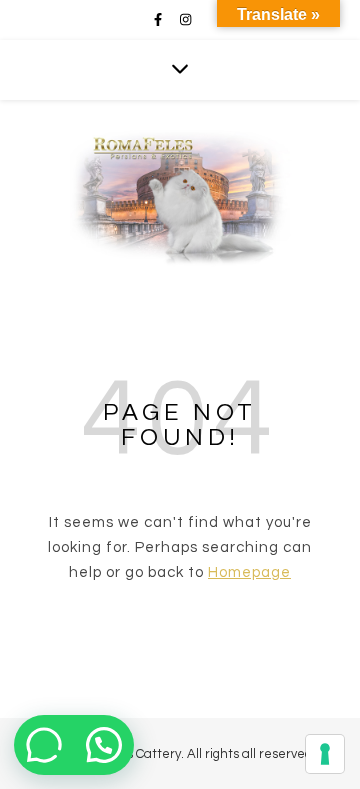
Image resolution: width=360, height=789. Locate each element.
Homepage (249, 572)
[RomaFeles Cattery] (180, 190)
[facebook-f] (159, 20)
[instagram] (185, 20)
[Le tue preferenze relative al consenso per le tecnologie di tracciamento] (325, 754)
